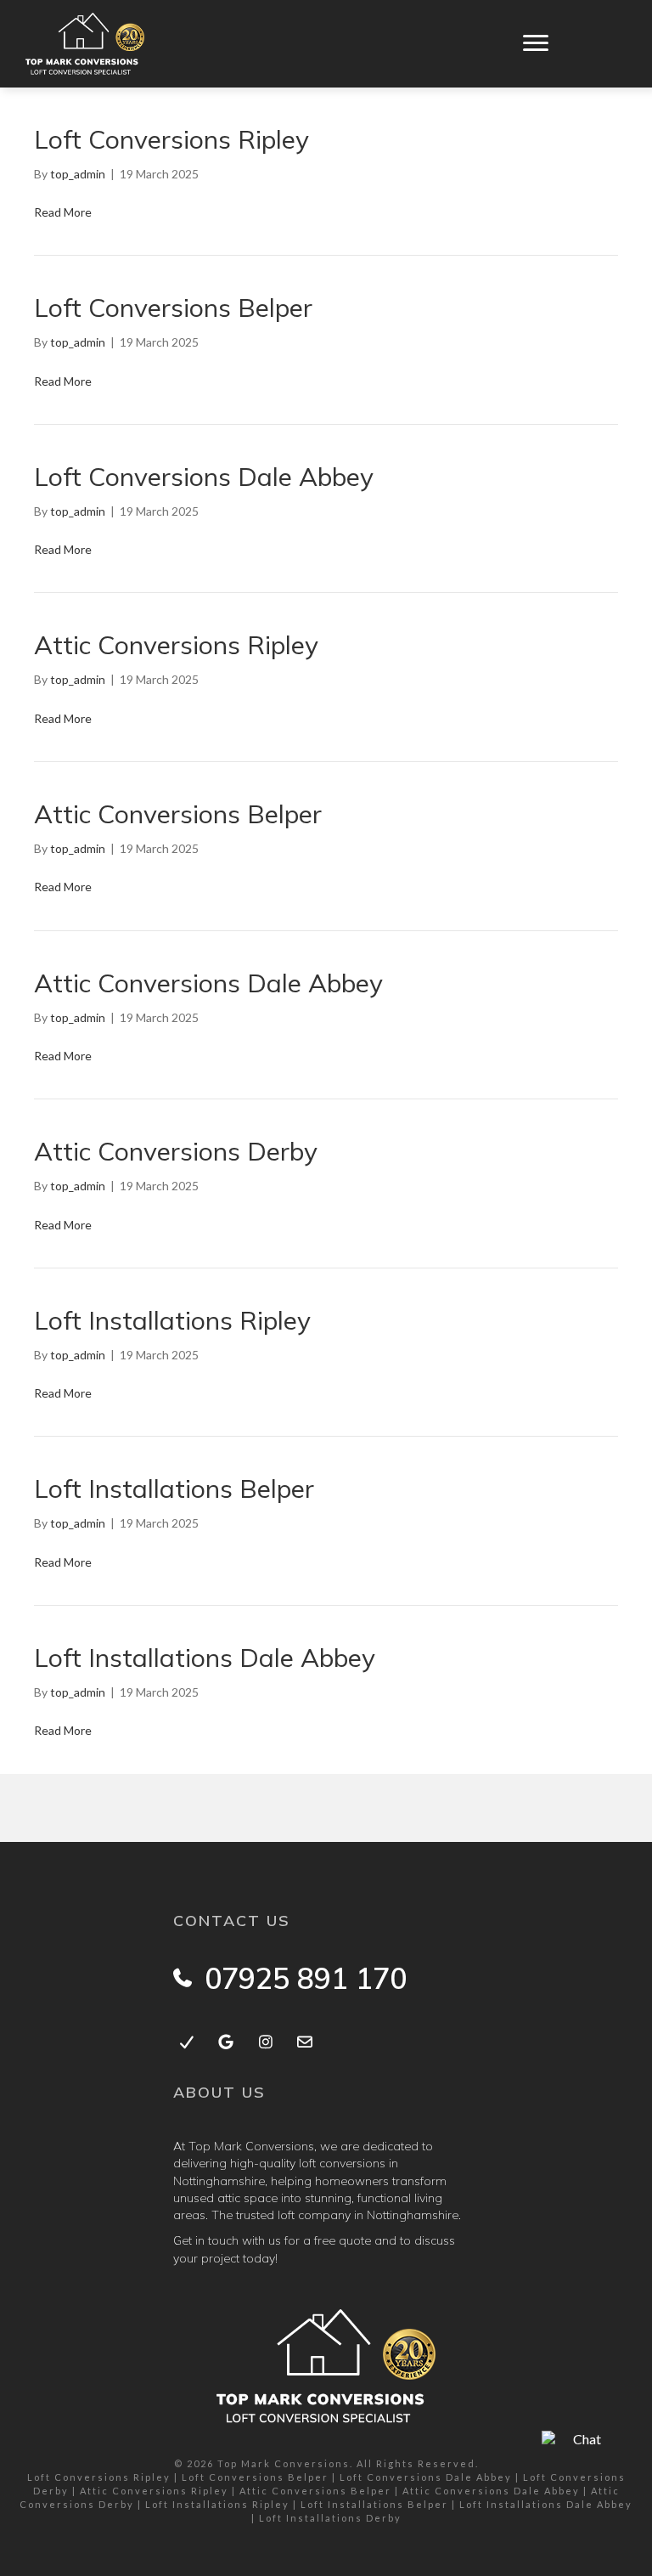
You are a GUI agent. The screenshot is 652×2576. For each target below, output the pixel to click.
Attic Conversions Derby (176, 1151)
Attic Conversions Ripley (176, 645)
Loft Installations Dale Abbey (205, 1658)
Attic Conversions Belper (178, 814)
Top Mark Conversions (284, 2463)
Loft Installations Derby (330, 2518)
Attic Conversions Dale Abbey (208, 983)
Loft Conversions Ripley (171, 139)
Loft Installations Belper (174, 1489)
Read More (63, 212)
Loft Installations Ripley (172, 1320)
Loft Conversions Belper (173, 308)
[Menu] (536, 43)
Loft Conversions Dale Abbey (204, 477)
